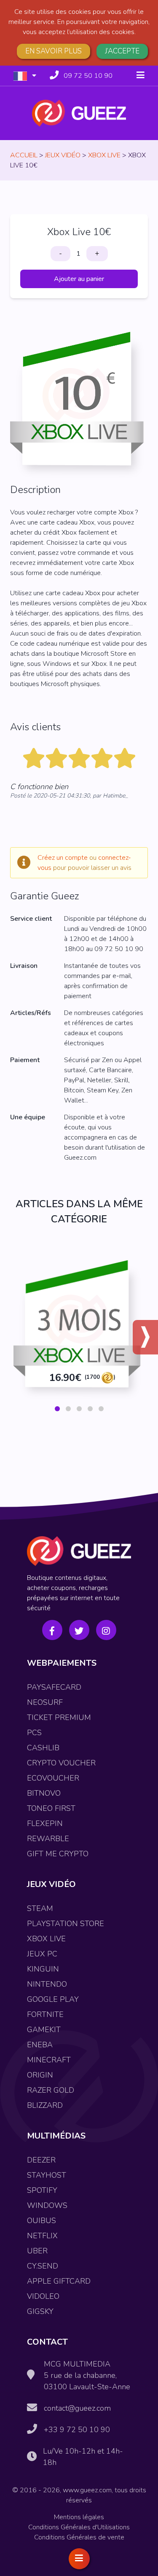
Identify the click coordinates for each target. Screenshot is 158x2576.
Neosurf (45, 1702)
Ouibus (42, 2221)
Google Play (53, 1999)
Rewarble (48, 1839)
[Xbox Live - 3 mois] (79, 1332)
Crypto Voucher (61, 1763)
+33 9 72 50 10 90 (77, 2430)
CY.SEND (43, 2266)
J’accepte (122, 51)
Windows (47, 2205)
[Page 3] (79, 1409)
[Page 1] (57, 1409)
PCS (34, 1733)
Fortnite (45, 2014)
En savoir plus (54, 51)
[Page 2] (68, 1409)
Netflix (42, 2236)
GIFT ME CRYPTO (58, 1854)
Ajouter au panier (79, 279)
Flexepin (45, 1823)
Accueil (24, 155)
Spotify (42, 2190)
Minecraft (49, 2060)
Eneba (40, 2045)
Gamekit (44, 2030)
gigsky (40, 2311)
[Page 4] (90, 1409)
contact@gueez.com (77, 2408)
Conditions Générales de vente (79, 2537)
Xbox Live (104, 155)
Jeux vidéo (63, 155)
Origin (40, 2075)
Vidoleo (43, 2296)
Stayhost (47, 2175)
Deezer (41, 2160)
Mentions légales (79, 2517)
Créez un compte (63, 858)
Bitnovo (44, 1793)
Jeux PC (42, 1954)
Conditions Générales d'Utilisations (79, 2527)
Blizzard (45, 2105)
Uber (37, 2251)
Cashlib (43, 1748)
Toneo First (51, 1808)
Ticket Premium (59, 1717)
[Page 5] (101, 1409)
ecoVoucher (53, 1778)
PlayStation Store (66, 1924)
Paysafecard (54, 1687)
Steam (40, 1908)
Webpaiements (62, 1663)
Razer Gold (51, 2090)
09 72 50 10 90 (88, 76)
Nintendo (47, 1984)
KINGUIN (43, 1969)
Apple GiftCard (59, 2281)
